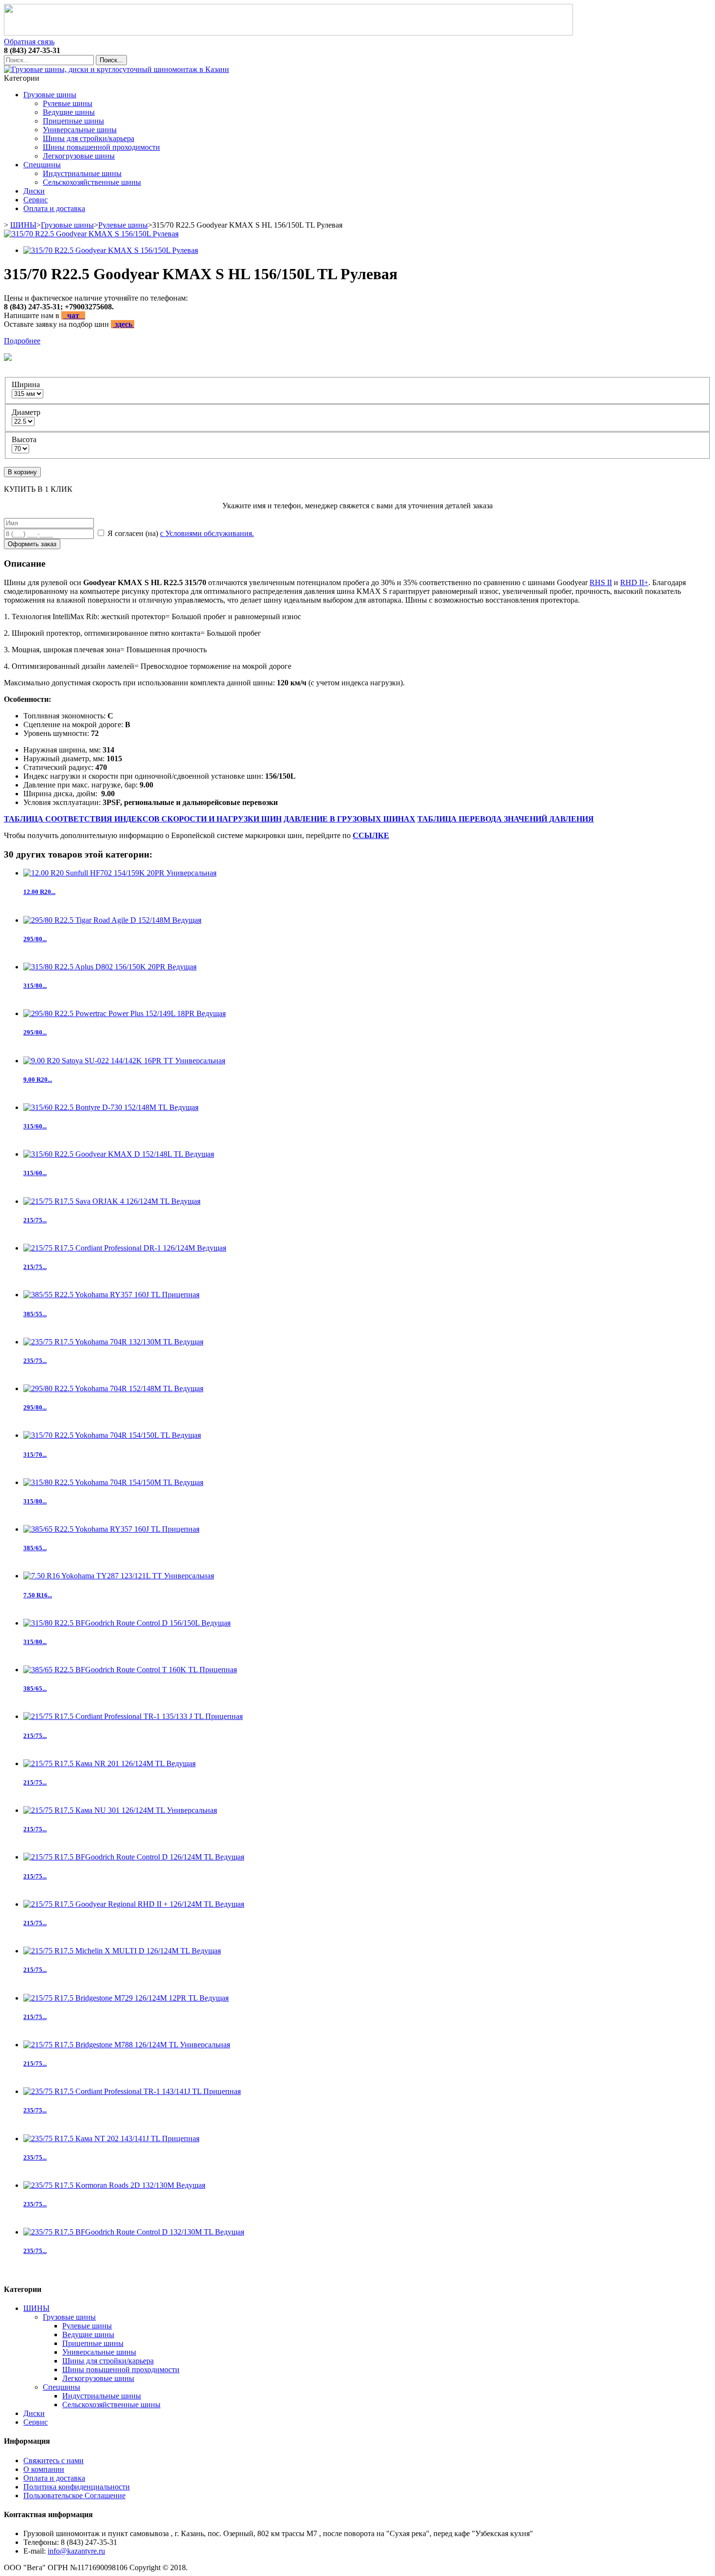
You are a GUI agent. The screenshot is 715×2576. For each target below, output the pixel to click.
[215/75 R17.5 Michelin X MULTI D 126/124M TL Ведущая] (122, 1951)
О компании (44, 2469)
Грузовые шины (50, 95)
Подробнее (22, 341)
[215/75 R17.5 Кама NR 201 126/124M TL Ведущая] (109, 1763)
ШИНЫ (23, 225)
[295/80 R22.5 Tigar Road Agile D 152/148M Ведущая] (112, 920)
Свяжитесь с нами (54, 2460)
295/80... (35, 939)
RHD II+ (634, 582)
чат (74, 315)
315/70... (35, 1455)
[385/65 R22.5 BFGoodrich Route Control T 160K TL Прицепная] (130, 1670)
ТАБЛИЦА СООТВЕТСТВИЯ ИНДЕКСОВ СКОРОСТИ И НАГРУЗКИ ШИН (143, 819)
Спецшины (42, 165)
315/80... (35, 986)
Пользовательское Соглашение (74, 2495)
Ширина (27, 385)
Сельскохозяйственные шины (92, 182)
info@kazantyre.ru (76, 2551)
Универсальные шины (80, 130)
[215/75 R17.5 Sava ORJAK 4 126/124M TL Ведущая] (112, 1201)
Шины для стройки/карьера (89, 138)
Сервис (36, 200)
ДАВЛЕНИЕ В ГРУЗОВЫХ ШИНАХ (349, 819)
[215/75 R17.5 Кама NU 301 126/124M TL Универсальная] (120, 1810)
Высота (25, 439)
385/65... (35, 1548)
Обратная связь (29, 42)
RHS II (601, 582)
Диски (34, 191)
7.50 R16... (38, 1595)
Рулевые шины (68, 103)
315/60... (35, 1126)
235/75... (35, 1361)
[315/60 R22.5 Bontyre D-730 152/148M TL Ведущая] (111, 1107)
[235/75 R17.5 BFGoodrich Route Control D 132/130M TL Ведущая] (134, 2232)
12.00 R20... (39, 892)
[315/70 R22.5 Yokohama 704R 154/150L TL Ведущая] (112, 1435)
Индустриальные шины (82, 173)
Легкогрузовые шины (79, 156)
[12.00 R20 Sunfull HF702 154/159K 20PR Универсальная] (120, 873)
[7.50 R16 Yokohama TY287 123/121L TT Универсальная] (119, 1576)
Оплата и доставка (54, 208)
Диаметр (27, 412)
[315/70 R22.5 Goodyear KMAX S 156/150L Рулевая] (91, 234)
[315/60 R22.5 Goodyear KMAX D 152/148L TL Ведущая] (119, 1154)
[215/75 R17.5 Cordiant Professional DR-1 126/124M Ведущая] (125, 1248)
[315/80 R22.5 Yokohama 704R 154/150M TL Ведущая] (113, 1482)
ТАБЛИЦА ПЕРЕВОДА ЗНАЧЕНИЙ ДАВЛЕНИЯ (506, 819)
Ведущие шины (69, 112)
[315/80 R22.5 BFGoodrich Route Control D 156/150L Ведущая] (127, 1623)
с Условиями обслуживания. (207, 533)
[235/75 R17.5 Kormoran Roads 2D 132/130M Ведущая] (114, 2185)
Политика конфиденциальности (77, 2487)
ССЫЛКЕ (371, 835)
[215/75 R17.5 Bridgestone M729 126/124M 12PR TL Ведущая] (126, 1998)
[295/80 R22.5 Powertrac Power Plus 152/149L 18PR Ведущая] (125, 1013)
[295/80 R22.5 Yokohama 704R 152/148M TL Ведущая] (113, 1388)
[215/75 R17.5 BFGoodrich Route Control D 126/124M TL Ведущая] (134, 1857)
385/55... (35, 1314)
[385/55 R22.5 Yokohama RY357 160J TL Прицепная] (111, 1295)
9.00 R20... (38, 1080)
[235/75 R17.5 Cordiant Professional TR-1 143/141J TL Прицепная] (132, 2091)
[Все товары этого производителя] (355, 358)
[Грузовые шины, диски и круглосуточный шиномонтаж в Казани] (116, 69)
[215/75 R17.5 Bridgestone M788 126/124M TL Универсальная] (127, 2045)
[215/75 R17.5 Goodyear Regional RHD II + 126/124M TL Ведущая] (134, 1904)
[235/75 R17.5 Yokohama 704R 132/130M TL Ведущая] (113, 1342)
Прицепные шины (73, 121)
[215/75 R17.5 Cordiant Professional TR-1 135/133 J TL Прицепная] (133, 1716)
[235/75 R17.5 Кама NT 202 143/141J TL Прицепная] (111, 2138)
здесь (124, 324)
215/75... (35, 1220)
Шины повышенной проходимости (101, 147)
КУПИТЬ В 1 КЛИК (38, 489)
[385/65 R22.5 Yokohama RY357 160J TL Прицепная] (111, 1529)
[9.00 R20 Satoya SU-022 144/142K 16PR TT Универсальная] (124, 1061)
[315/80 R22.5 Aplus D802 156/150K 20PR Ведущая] (110, 967)
